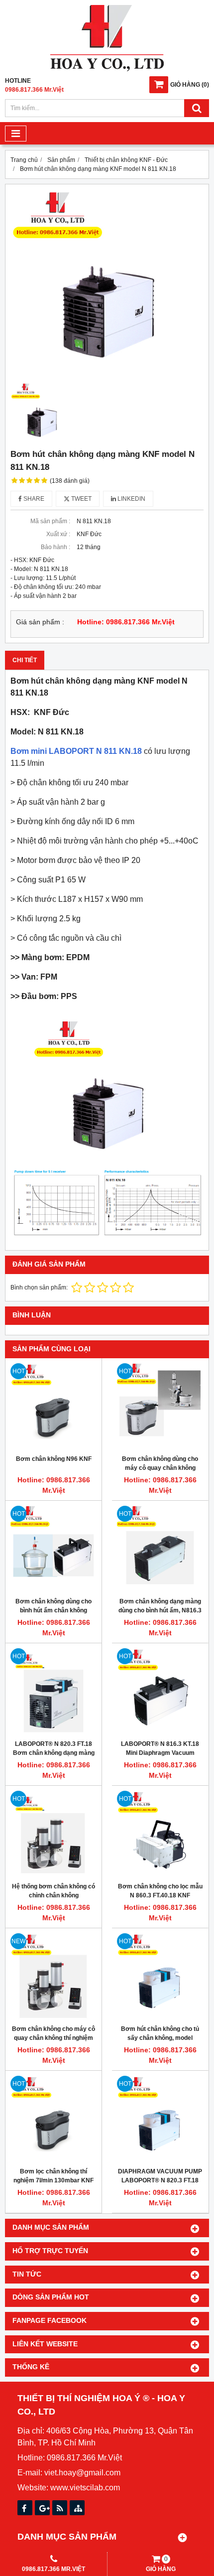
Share (33, 499)
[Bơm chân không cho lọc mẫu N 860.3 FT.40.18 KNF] (160, 1834)
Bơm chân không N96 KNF (54, 1459)
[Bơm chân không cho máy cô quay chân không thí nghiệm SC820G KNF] (53, 1976)
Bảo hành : (55, 547)
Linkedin (131, 499)
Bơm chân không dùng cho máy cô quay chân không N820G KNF (160, 1468)
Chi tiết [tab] (25, 660)
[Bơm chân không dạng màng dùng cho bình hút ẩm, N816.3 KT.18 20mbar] (160, 1549)
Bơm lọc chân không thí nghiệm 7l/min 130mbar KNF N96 (53, 2180)
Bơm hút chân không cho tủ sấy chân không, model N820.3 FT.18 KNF (160, 2038)
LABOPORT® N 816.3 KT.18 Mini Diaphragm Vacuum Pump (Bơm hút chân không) (160, 1753)
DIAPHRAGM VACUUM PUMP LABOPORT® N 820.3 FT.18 (160, 2176)
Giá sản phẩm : (40, 622)
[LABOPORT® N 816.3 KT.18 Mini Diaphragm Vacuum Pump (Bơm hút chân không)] (160, 1691)
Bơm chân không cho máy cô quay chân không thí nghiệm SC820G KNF (53, 2038)
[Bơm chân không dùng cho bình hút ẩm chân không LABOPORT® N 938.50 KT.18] (53, 1549)
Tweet (81, 499)
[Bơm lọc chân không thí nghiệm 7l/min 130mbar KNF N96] (53, 2119)
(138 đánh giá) (70, 481)
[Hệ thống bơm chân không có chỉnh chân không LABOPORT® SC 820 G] (53, 1834)
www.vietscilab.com (85, 2488)
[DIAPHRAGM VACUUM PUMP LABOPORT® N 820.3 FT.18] (160, 2119)
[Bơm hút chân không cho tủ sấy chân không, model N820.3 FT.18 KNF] (160, 1976)
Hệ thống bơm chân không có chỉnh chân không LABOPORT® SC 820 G (53, 1895)
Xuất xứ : (58, 534)
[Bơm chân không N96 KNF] (53, 1406)
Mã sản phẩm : (50, 521)
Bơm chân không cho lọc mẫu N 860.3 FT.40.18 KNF (160, 1891)
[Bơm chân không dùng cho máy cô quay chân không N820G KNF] (160, 1406)
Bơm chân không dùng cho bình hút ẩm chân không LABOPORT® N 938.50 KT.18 (54, 1610)
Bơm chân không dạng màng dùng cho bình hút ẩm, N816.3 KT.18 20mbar (160, 1610)
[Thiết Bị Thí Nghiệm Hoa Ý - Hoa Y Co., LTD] (107, 69)
